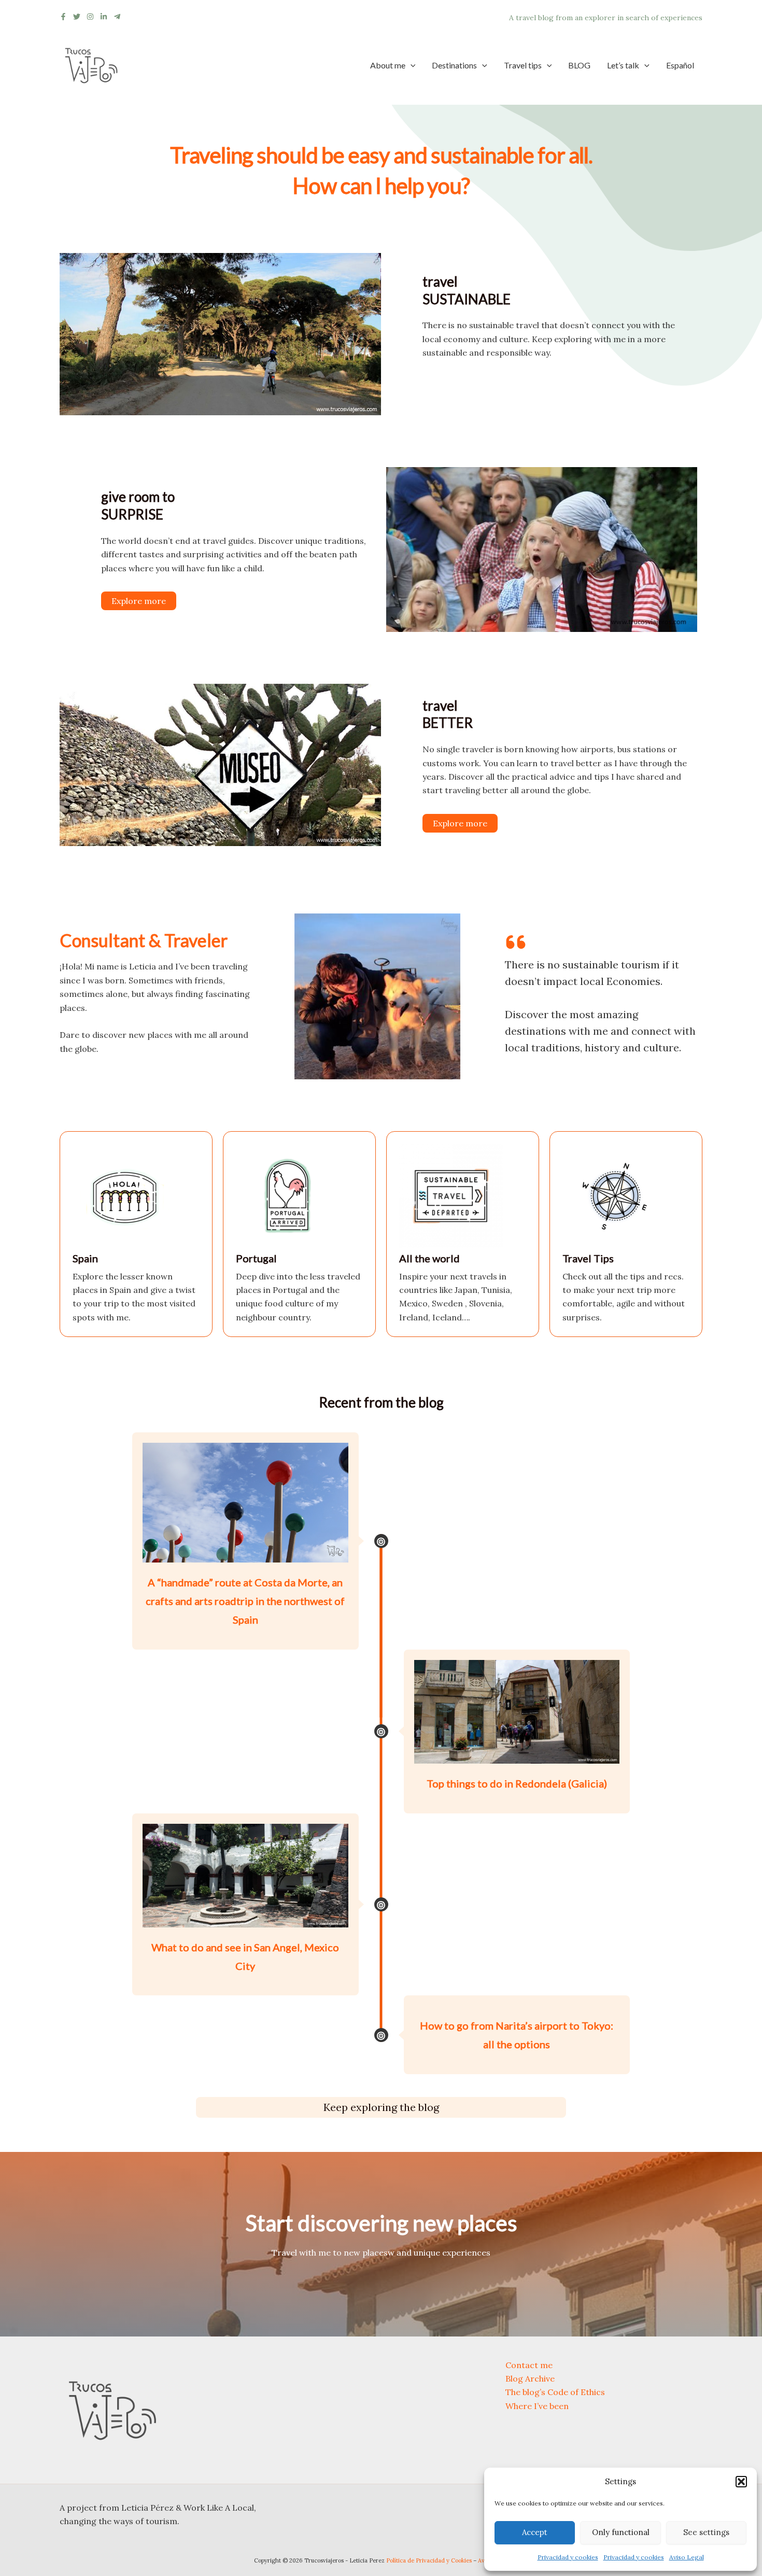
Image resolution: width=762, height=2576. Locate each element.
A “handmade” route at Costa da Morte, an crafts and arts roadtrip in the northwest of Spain (245, 1601)
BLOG (579, 65)
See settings (706, 2532)
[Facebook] (63, 17)
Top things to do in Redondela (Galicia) (517, 1783)
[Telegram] (117, 17)
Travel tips (523, 65)
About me (388, 65)
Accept (535, 2532)
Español (680, 65)
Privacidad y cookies (568, 2557)
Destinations (454, 65)
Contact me (529, 2365)
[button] (741, 2482)
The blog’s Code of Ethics (555, 2392)
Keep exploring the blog (381, 2107)
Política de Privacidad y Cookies (429, 2560)
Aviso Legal (687, 2557)
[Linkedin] (104, 17)
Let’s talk (623, 65)
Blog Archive (530, 2378)
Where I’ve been (537, 2406)
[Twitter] (77, 17)
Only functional (621, 2532)
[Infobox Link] (136, 1234)
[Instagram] (90, 17)
